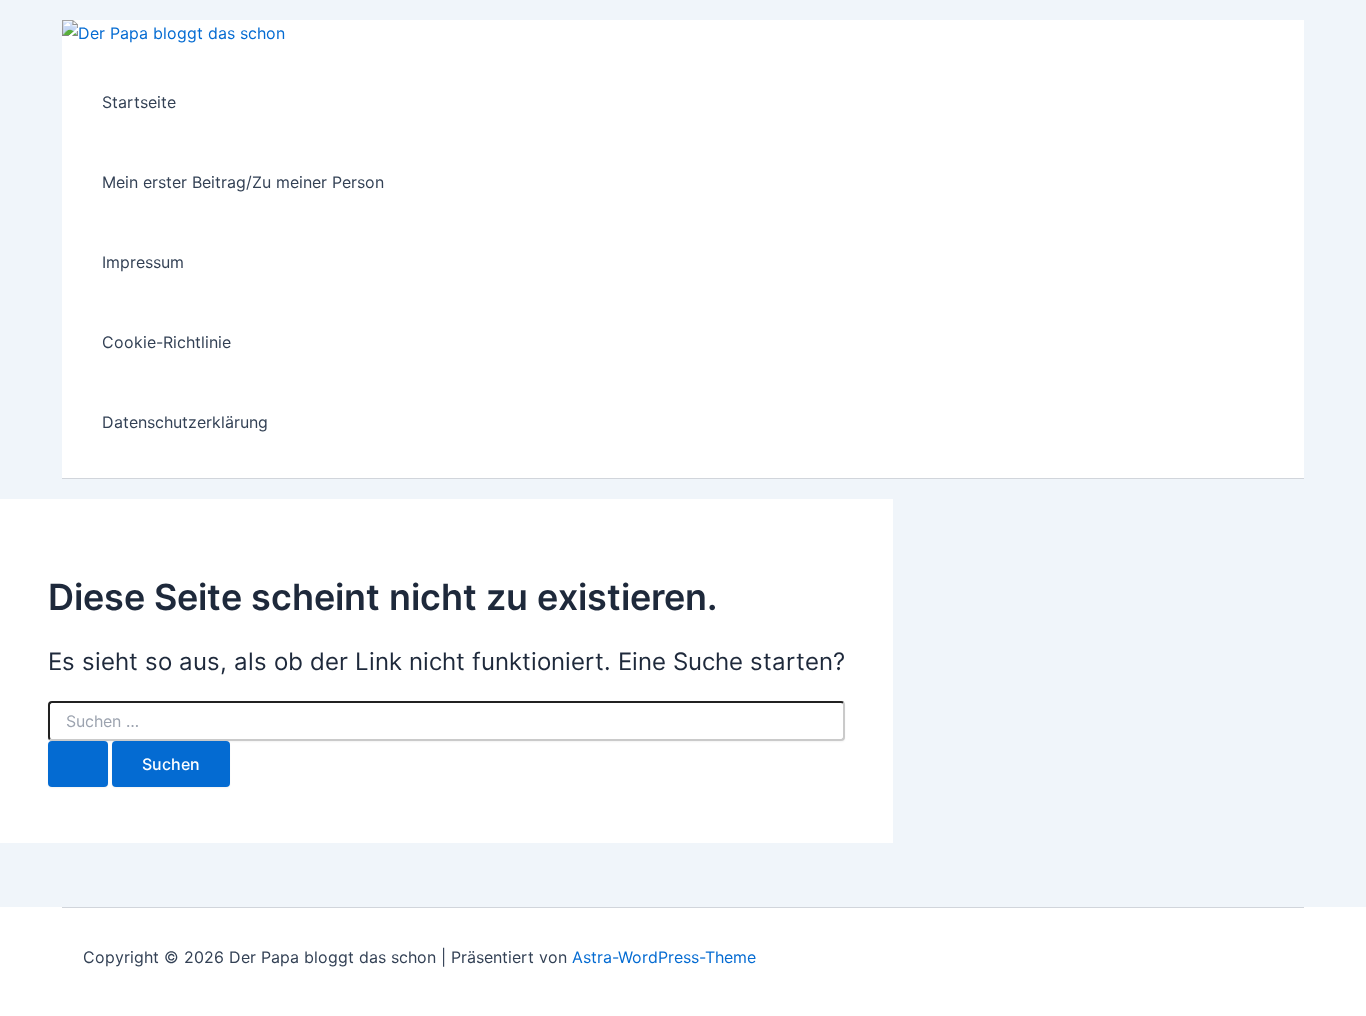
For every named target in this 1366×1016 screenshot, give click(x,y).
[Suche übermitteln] (78, 764)
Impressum (143, 262)
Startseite (139, 102)
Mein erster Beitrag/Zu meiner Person (243, 182)
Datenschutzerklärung (185, 422)
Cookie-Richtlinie (166, 342)
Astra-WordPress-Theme (664, 957)
